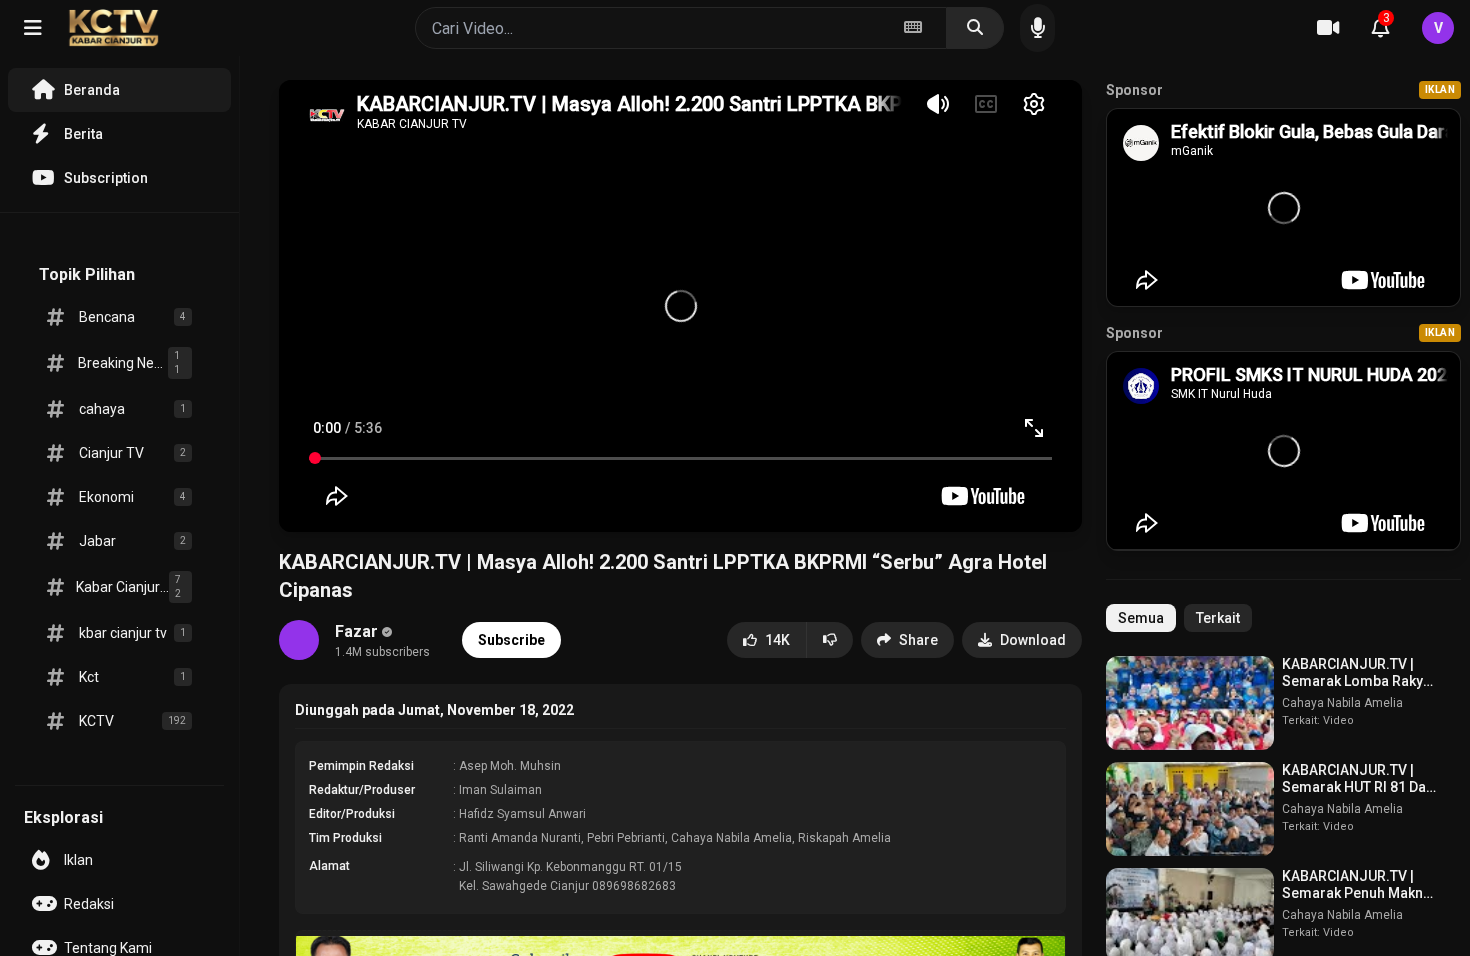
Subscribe (511, 640)
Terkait (1218, 618)
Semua (1141, 618)
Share (918, 640)
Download (1033, 640)
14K (777, 640)
